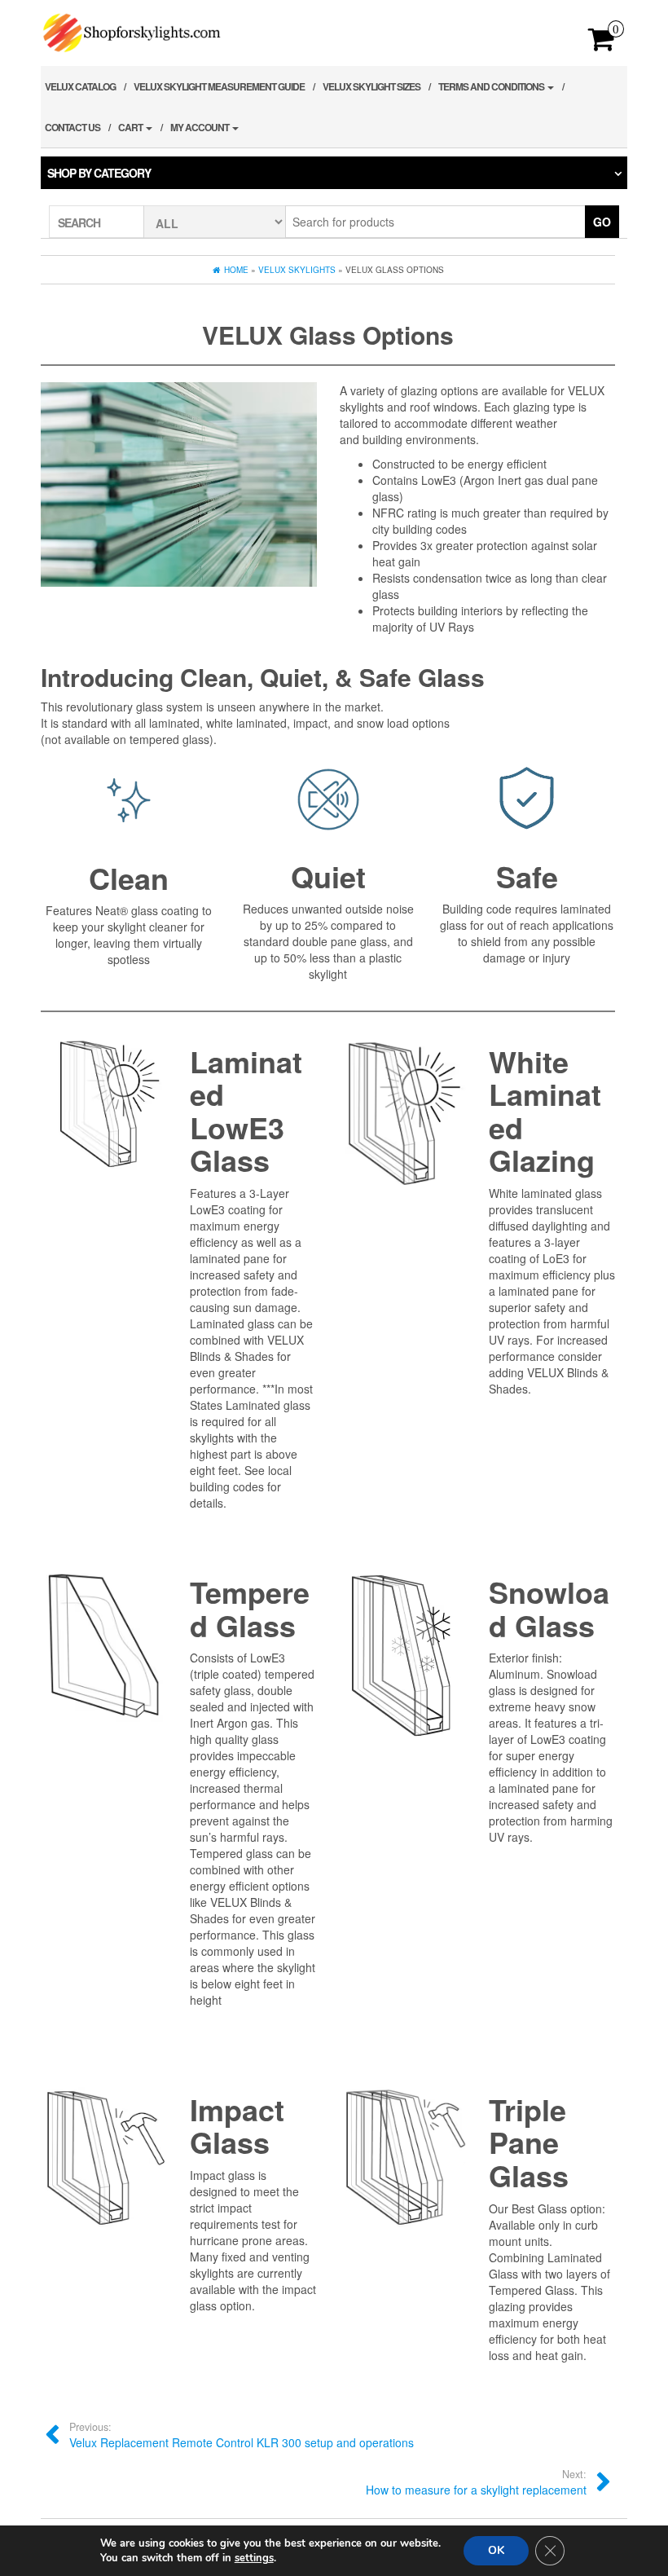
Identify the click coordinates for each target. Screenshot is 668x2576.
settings (254, 2558)
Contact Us (73, 127)
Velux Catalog (80, 86)
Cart (131, 127)
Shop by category (99, 173)
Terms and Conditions (492, 86)
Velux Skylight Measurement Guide (219, 86)
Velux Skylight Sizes (371, 86)
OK (496, 2550)
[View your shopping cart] (602, 44)
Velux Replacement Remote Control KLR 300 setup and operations (242, 2435)
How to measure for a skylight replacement (476, 2482)
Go (602, 222)
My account (200, 127)
